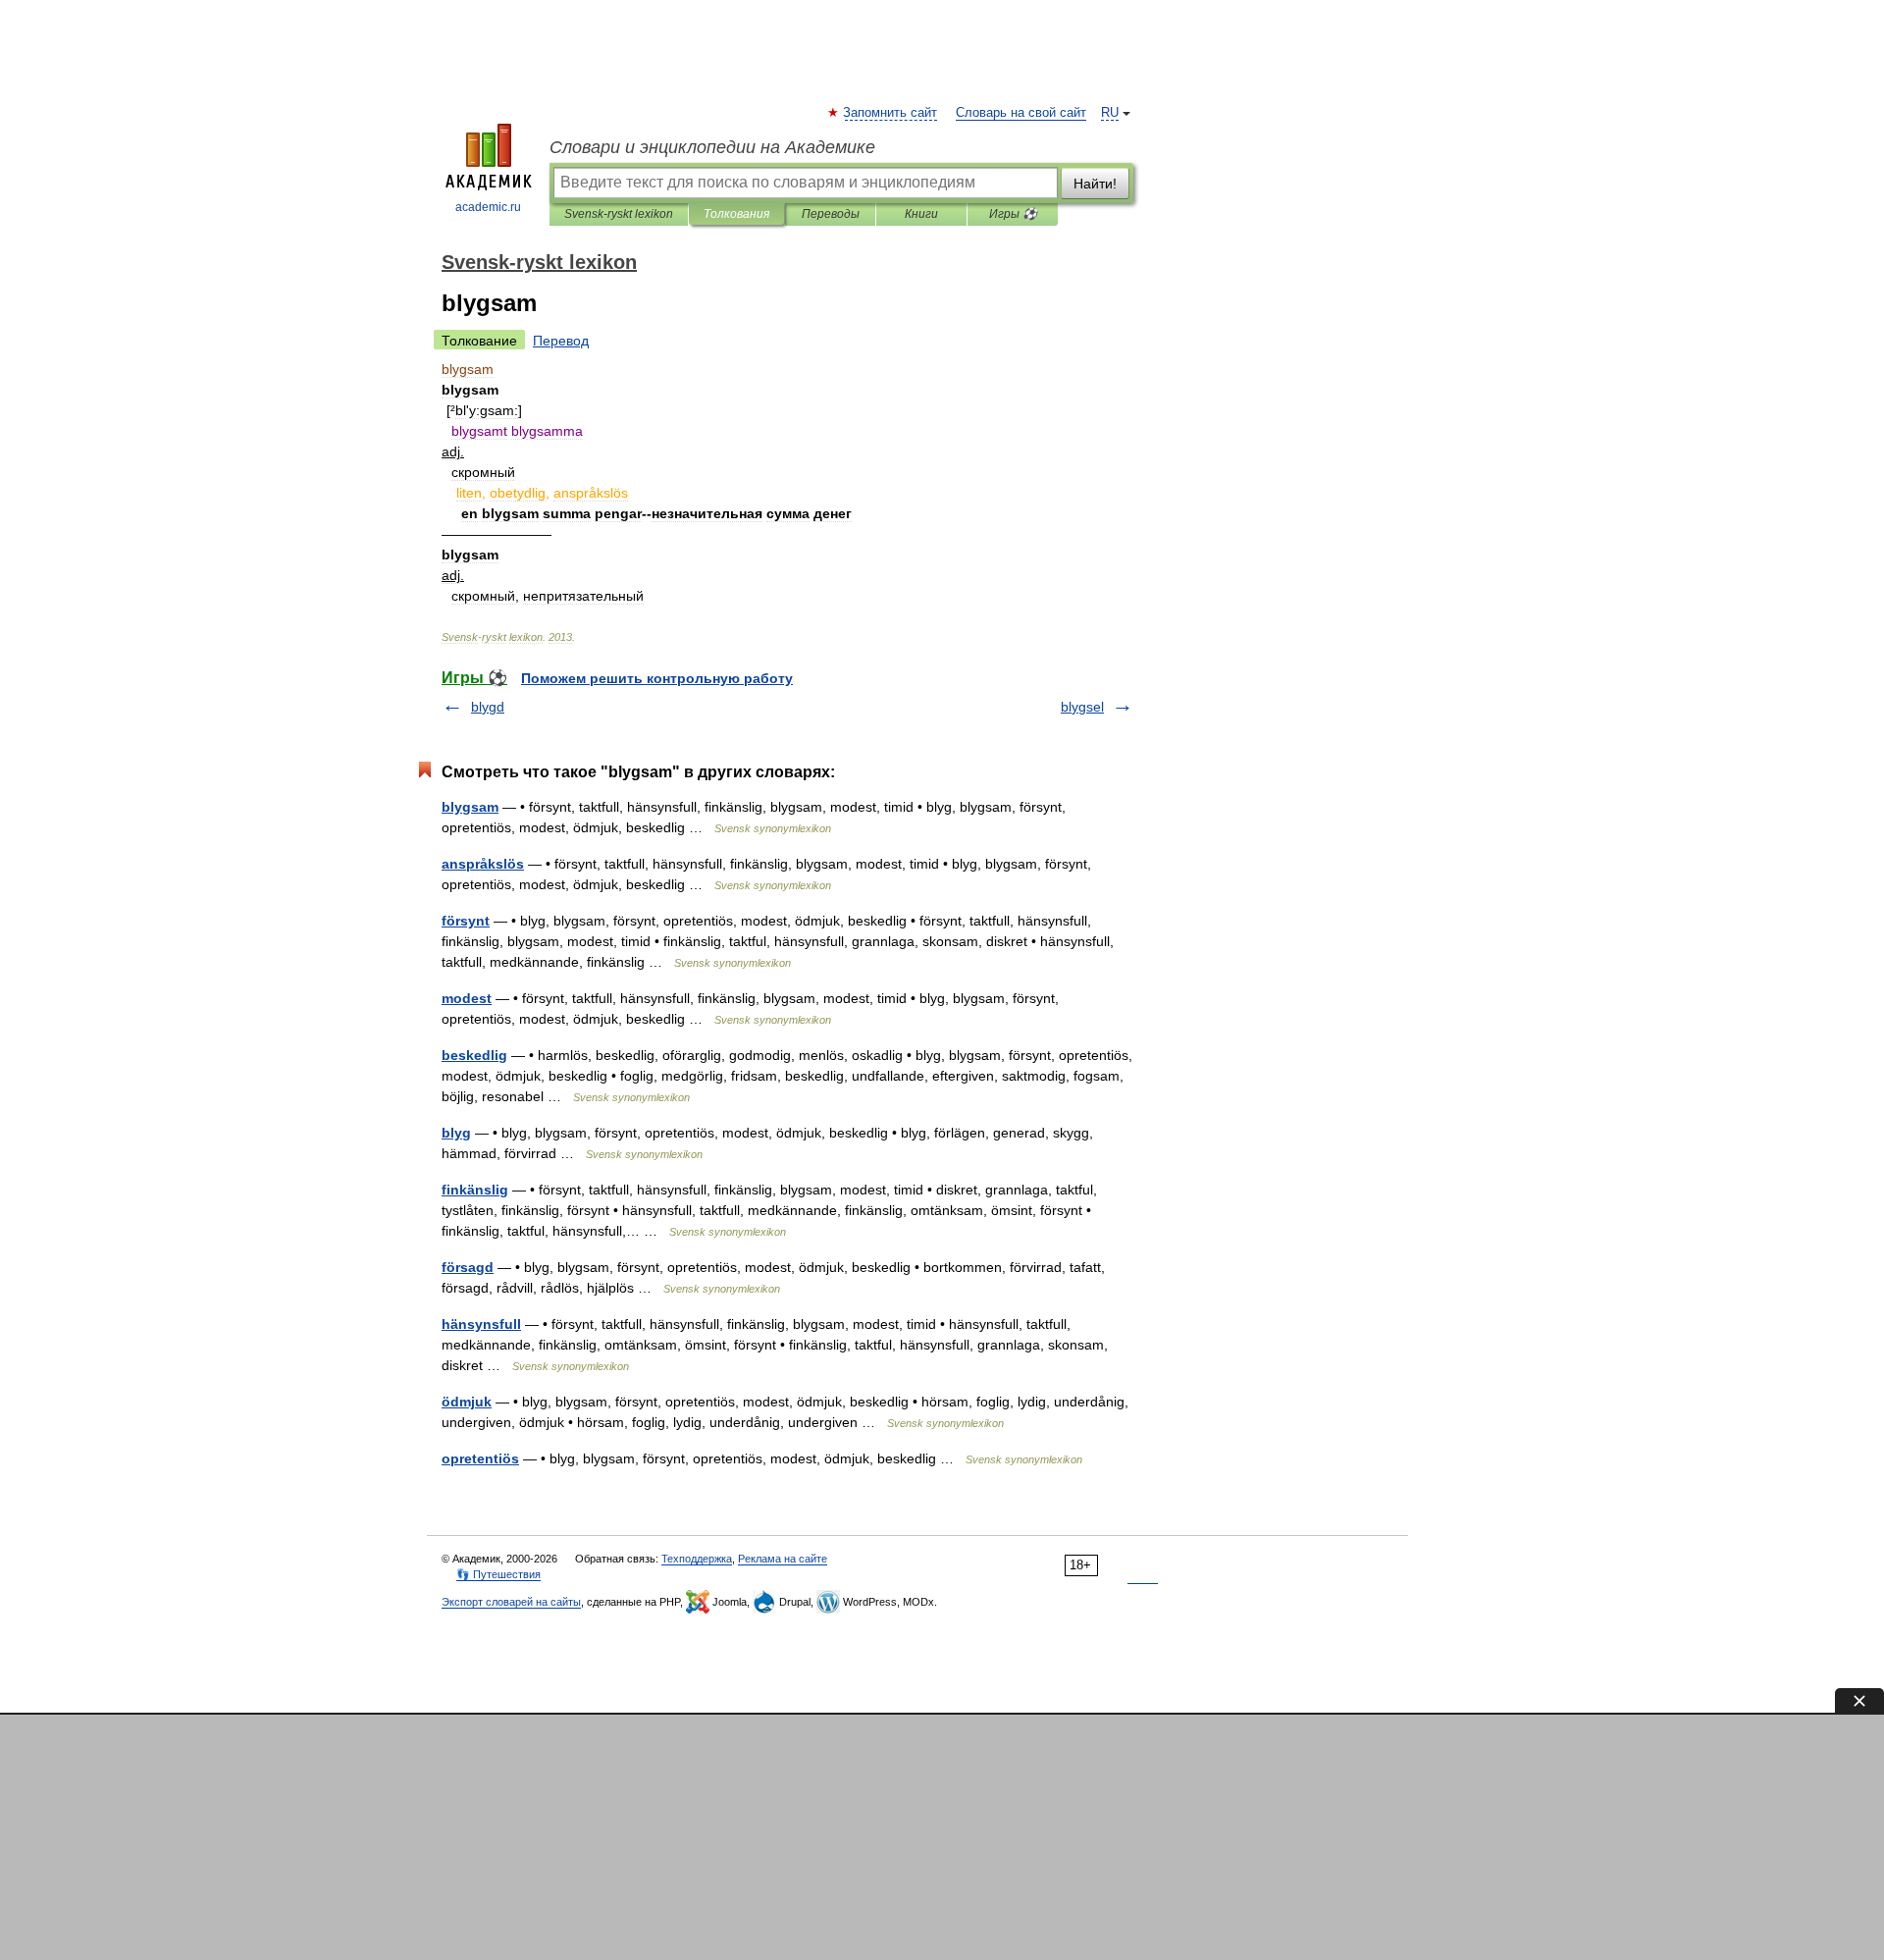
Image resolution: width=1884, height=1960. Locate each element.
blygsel (1082, 707)
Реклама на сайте (783, 1559)
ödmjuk (467, 1402)
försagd (468, 1267)
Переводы (831, 214)
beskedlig (474, 1055)
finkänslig (475, 1190)
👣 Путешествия (498, 1574)
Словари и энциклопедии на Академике (712, 147)
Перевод (561, 341)
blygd (488, 707)
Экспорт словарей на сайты (511, 1602)
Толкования (736, 214)
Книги (921, 214)
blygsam (470, 807)
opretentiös (480, 1458)
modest (467, 998)
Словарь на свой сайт (1021, 113)
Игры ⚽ (1013, 214)
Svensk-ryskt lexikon (619, 214)
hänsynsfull (481, 1324)
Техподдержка (697, 1559)
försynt (466, 921)
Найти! (1095, 184)
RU (1110, 113)
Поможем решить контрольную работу (657, 678)
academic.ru (488, 207)
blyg (456, 1133)
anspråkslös (483, 864)
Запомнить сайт (891, 113)
